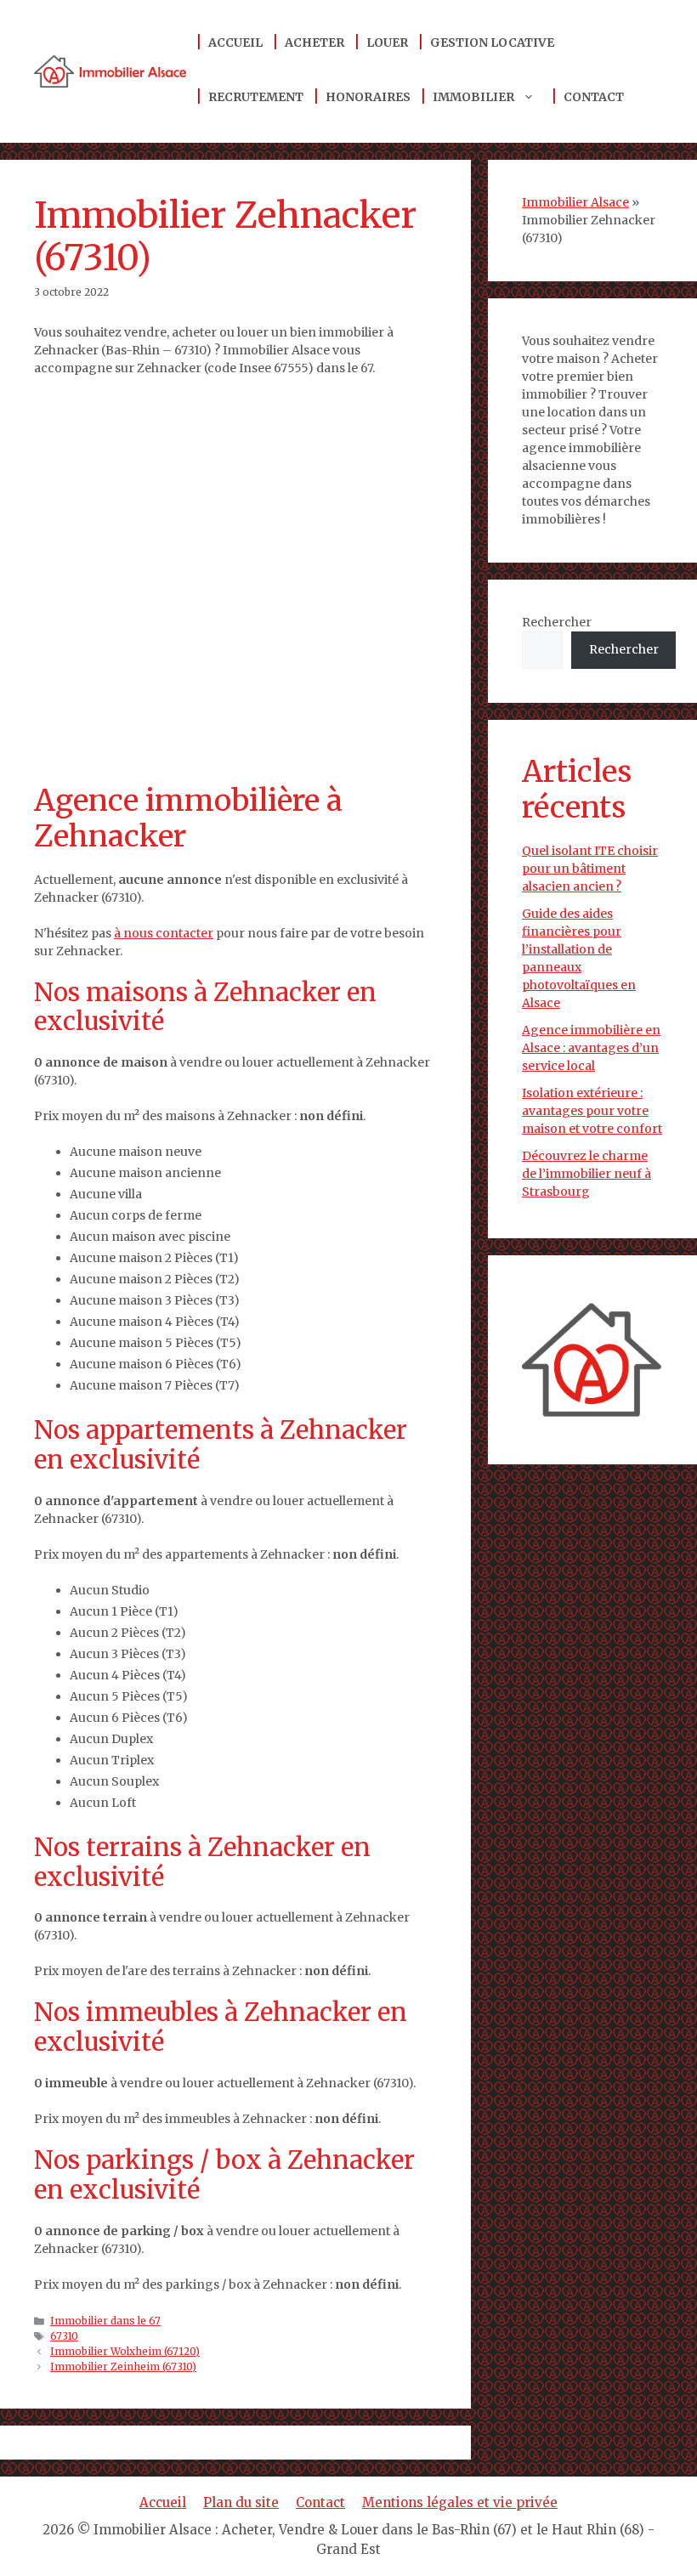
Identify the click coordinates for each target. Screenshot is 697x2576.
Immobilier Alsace (575, 202)
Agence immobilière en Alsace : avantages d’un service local (591, 1048)
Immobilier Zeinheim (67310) (123, 2367)
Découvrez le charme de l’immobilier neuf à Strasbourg (586, 1174)
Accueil (235, 42)
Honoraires (368, 97)
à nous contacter (164, 933)
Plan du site (241, 2502)
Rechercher (557, 622)
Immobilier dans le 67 (105, 2321)
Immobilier (473, 97)
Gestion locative (492, 42)
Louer (387, 42)
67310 (64, 2336)
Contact (594, 97)
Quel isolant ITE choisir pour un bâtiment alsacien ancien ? (590, 869)
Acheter (314, 42)
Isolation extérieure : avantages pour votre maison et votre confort (592, 1111)
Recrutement (256, 97)
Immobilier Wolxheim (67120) (125, 2351)
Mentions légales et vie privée (460, 2502)
